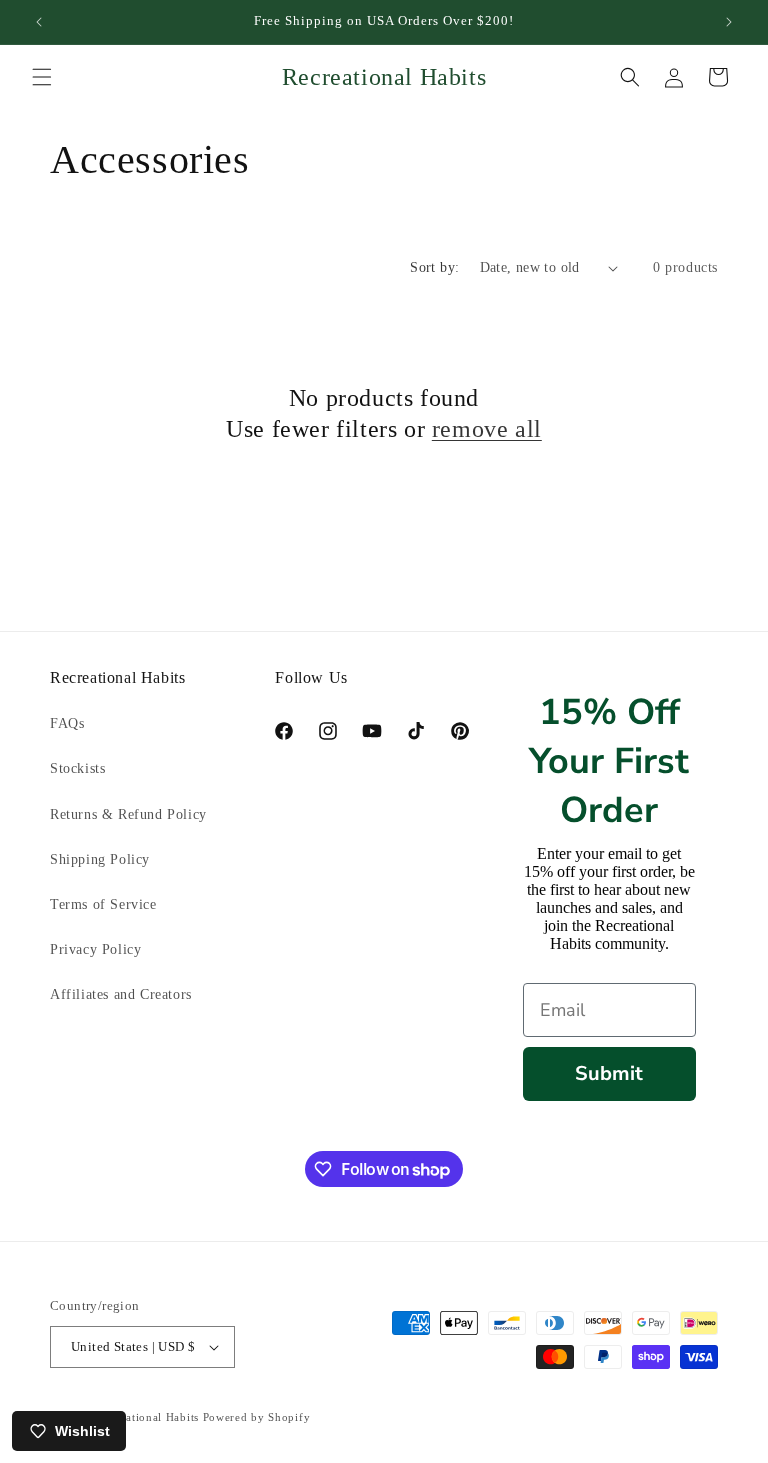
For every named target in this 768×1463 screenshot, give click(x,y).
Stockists (77, 768)
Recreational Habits (148, 1417)
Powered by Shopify (257, 1417)
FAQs (67, 723)
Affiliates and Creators (121, 994)
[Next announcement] (729, 22)
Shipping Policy (100, 859)
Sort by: (434, 267)
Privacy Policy (95, 949)
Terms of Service (103, 904)
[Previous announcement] (39, 22)
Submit (609, 1073)
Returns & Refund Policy (128, 814)
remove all (487, 429)
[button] (42, 77)
